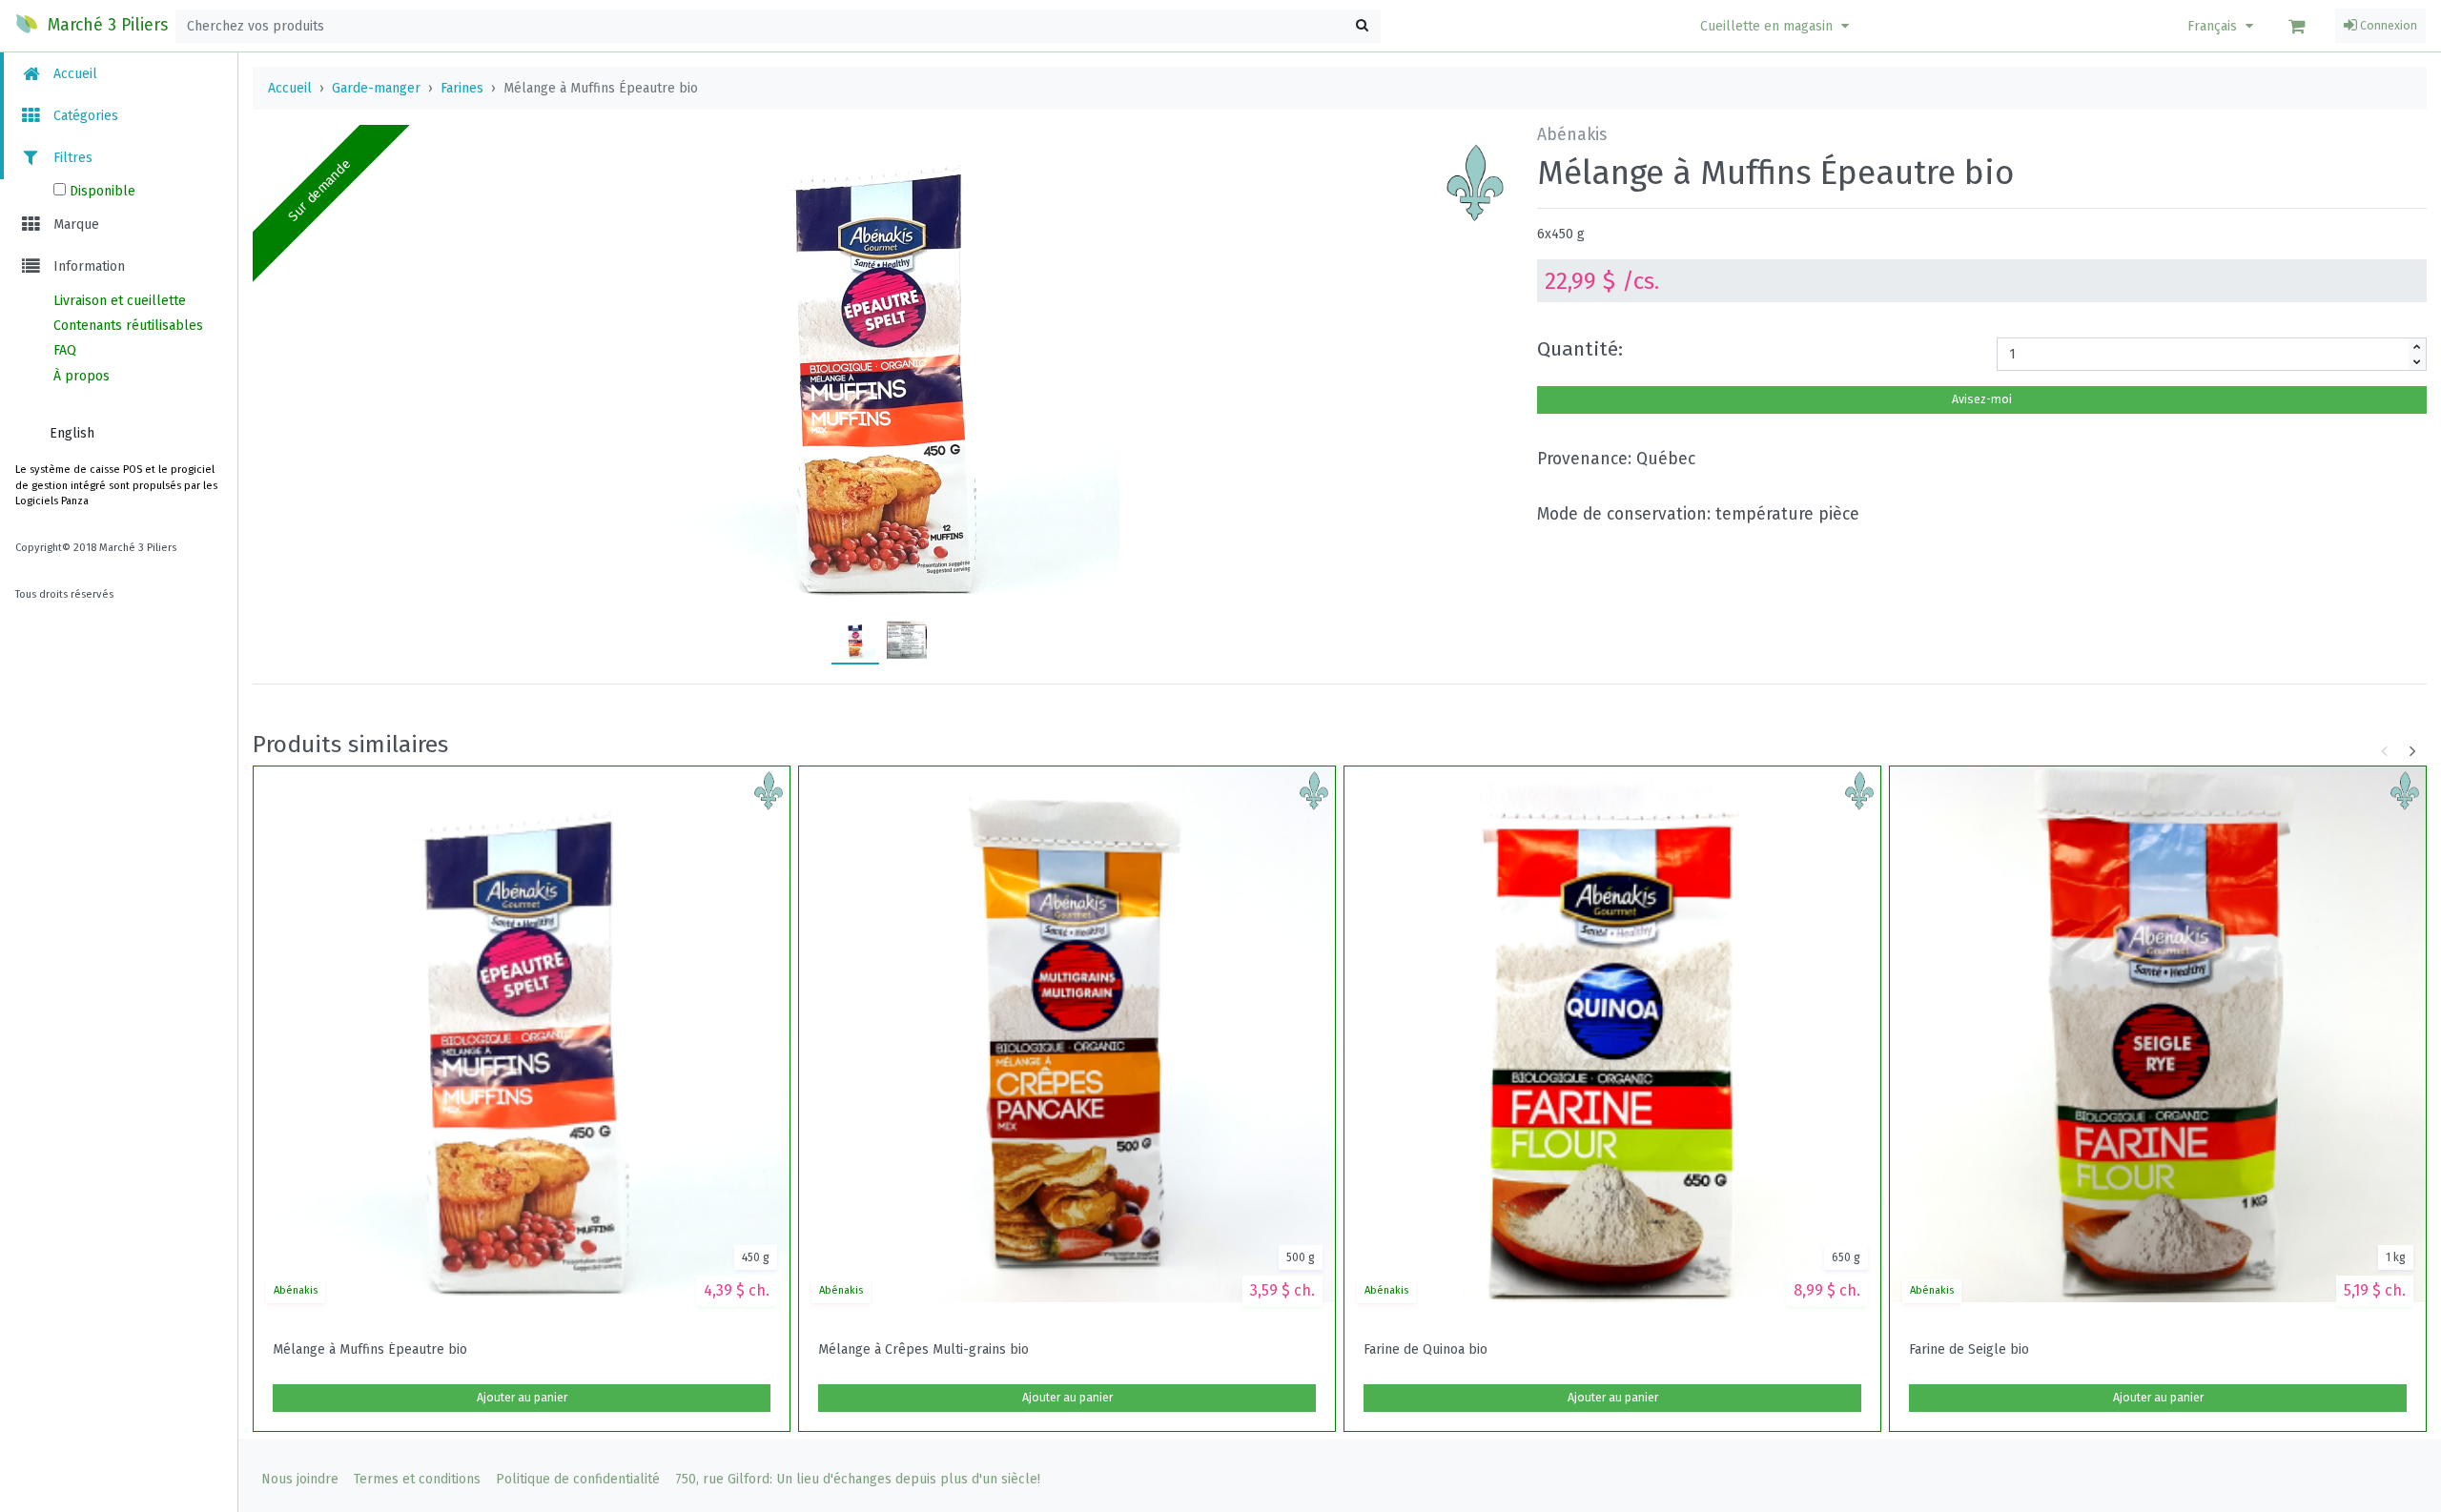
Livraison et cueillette (120, 301)
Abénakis (296, 1290)
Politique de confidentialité (578, 1479)
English (72, 433)
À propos (82, 376)
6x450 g (1561, 234)
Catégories (84, 116)
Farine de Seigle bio (1969, 1350)
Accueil (73, 74)
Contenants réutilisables (128, 326)
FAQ (65, 350)
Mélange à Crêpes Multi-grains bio (923, 1350)
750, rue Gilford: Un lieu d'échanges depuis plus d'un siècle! (858, 1479)
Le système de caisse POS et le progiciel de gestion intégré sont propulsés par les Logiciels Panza (116, 486)
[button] (1777, 26)
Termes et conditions (417, 1479)
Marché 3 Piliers (105, 25)
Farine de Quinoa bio (1426, 1350)
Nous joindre (300, 1479)
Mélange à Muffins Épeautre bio (370, 1350)
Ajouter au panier (522, 1398)
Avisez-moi (1982, 399)
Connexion (2387, 26)
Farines (462, 88)
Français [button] (2214, 26)
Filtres (71, 158)
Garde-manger (376, 88)
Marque (74, 225)
